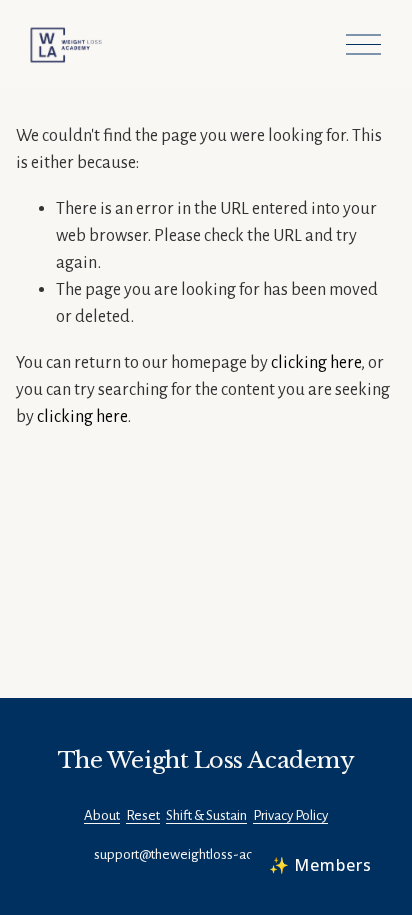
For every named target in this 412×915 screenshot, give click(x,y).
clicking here (316, 362)
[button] (320, 865)
